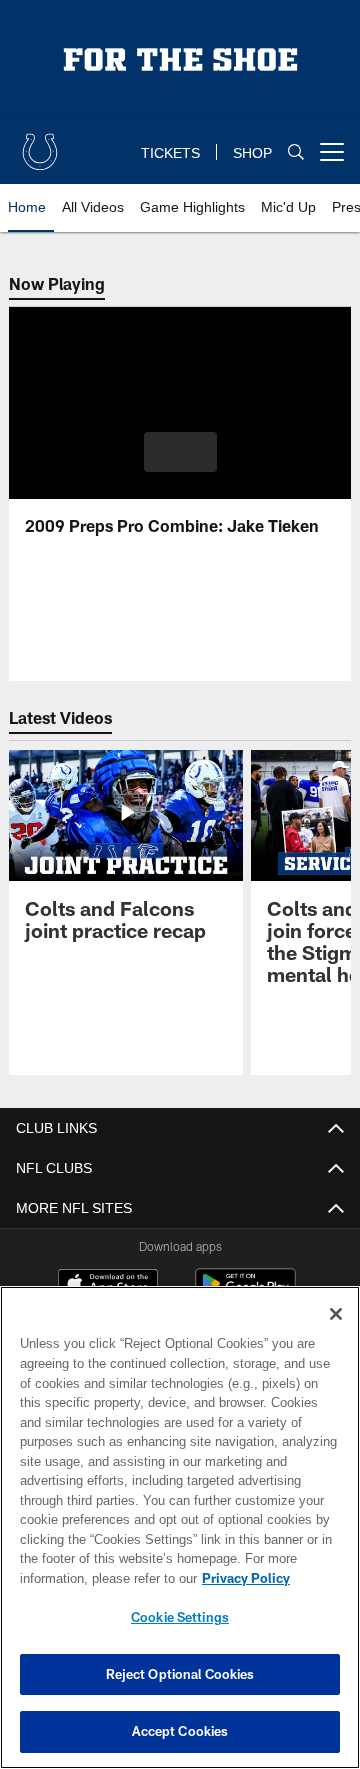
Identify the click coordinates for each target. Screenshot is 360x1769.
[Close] (336, 1314)
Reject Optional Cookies (180, 1674)
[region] (180, 1527)
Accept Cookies (180, 1731)
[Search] (296, 152)
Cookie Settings (180, 1617)
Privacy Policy (87, 1578)
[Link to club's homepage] (40, 144)
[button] (180, 452)
